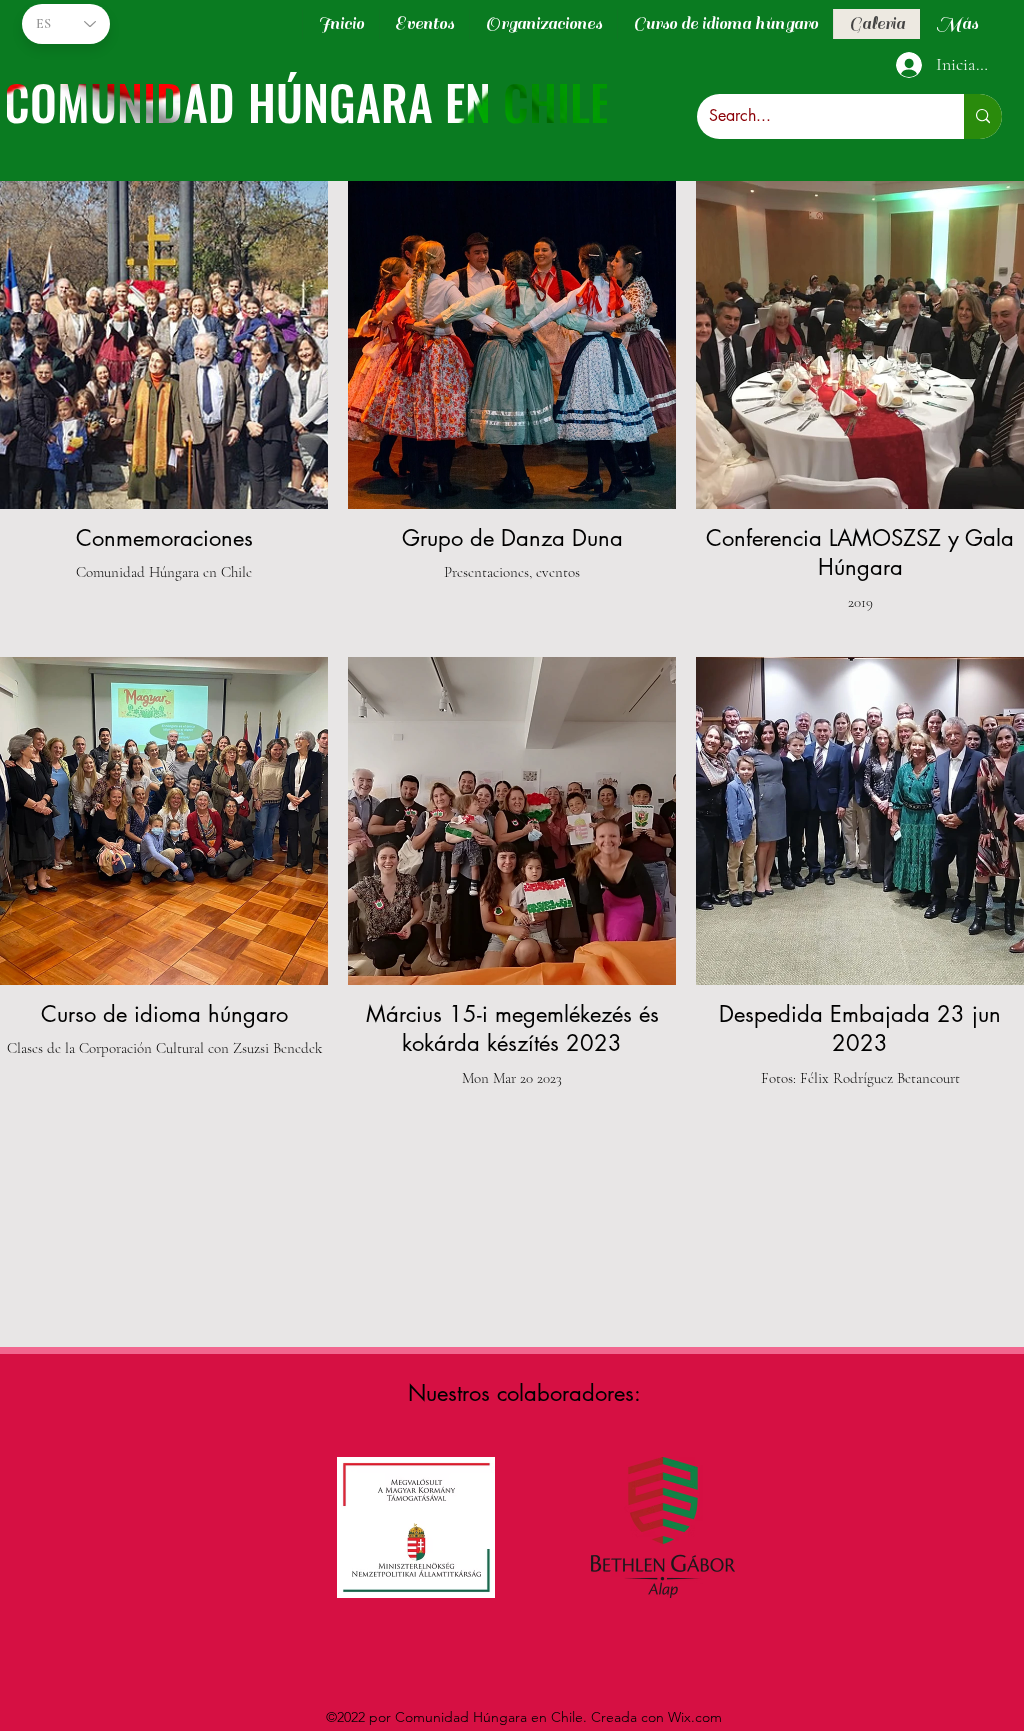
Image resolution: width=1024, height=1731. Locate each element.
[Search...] (983, 116)
